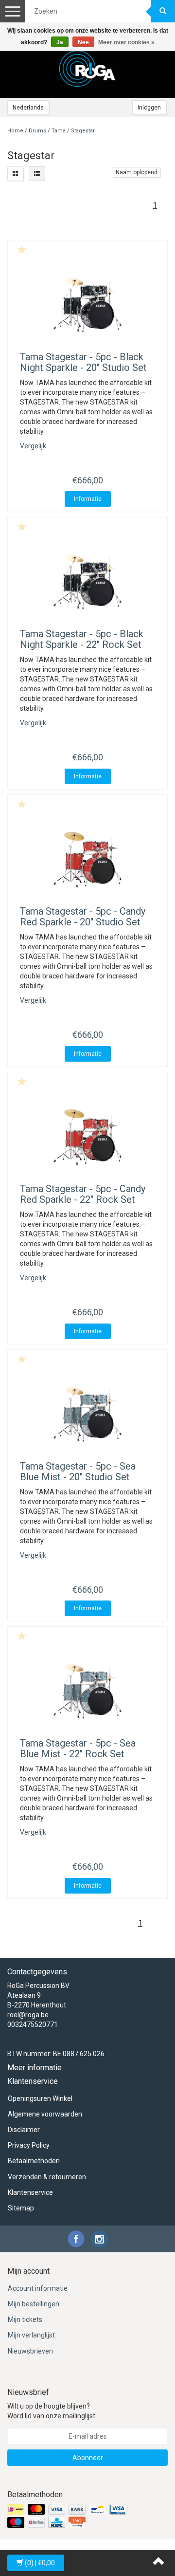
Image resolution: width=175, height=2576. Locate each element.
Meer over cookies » (126, 42)
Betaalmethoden (34, 2161)
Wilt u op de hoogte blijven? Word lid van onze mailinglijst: (52, 2411)
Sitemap (21, 2208)
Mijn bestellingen (34, 2304)
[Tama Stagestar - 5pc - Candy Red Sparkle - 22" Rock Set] (87, 1137)
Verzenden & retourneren (47, 2177)
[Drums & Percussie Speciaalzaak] (87, 69)
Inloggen (149, 108)
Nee (83, 42)
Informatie (88, 499)
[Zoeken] (163, 11)
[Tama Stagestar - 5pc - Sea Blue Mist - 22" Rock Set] (87, 1692)
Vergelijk (33, 446)
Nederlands (28, 108)
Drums (38, 131)
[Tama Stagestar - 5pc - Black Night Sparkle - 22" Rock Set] (87, 582)
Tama (59, 131)
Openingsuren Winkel (40, 2098)
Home (15, 131)
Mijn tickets (25, 2319)
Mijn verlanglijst (31, 2335)
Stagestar (83, 131)
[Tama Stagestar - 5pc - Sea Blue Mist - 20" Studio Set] (87, 1415)
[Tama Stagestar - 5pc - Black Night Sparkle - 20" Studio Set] (87, 305)
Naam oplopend (137, 172)
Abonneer (88, 2458)
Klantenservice (30, 2192)
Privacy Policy (29, 2145)
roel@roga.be (28, 2015)
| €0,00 (40, 2563)
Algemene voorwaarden (45, 2114)
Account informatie (38, 2288)
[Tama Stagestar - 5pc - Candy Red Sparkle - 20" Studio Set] (87, 860)
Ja (60, 42)
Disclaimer (24, 2130)
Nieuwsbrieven (30, 2351)
